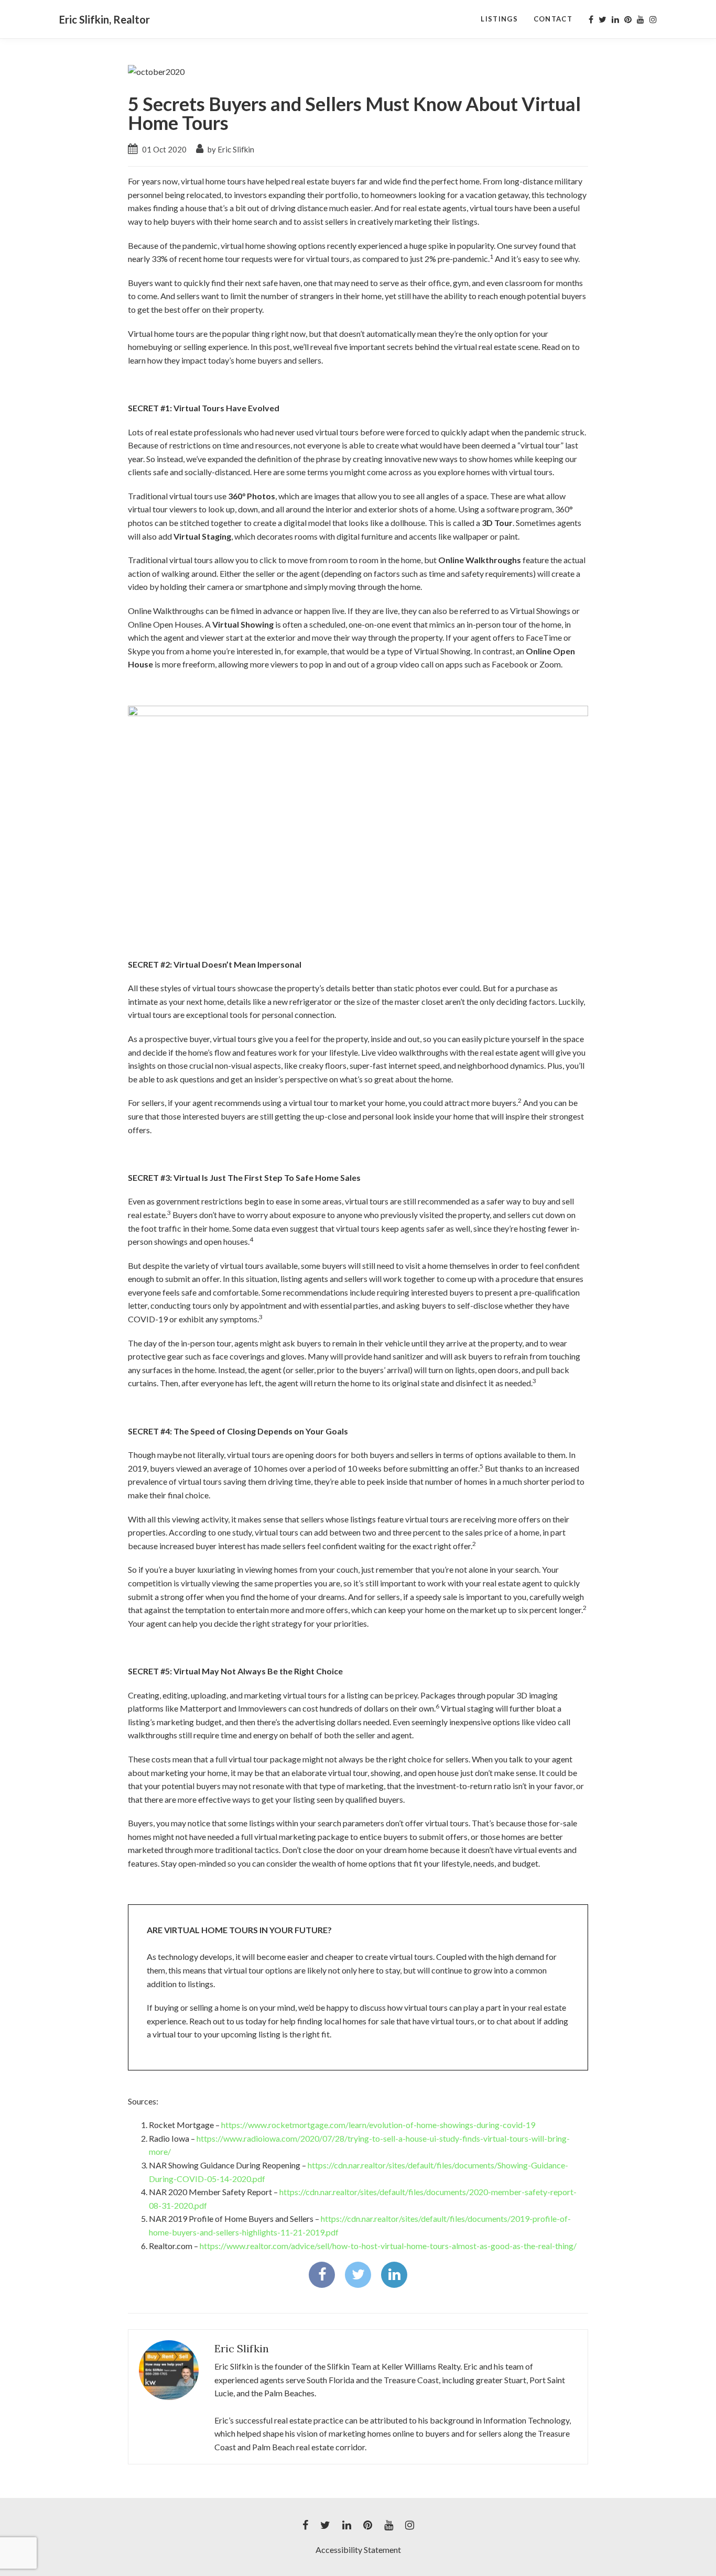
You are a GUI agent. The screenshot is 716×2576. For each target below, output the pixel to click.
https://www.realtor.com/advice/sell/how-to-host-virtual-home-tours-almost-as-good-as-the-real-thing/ (388, 2246)
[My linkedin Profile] (615, 19)
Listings (499, 19)
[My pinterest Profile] (628, 19)
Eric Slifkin (242, 2348)
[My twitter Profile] (603, 19)
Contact (553, 19)
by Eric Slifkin (230, 149)
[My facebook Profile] (591, 19)
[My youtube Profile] (641, 19)
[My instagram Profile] (653, 19)
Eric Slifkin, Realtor (105, 19)
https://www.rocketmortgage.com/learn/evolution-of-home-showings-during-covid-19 (378, 2125)
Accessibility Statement (358, 2550)
